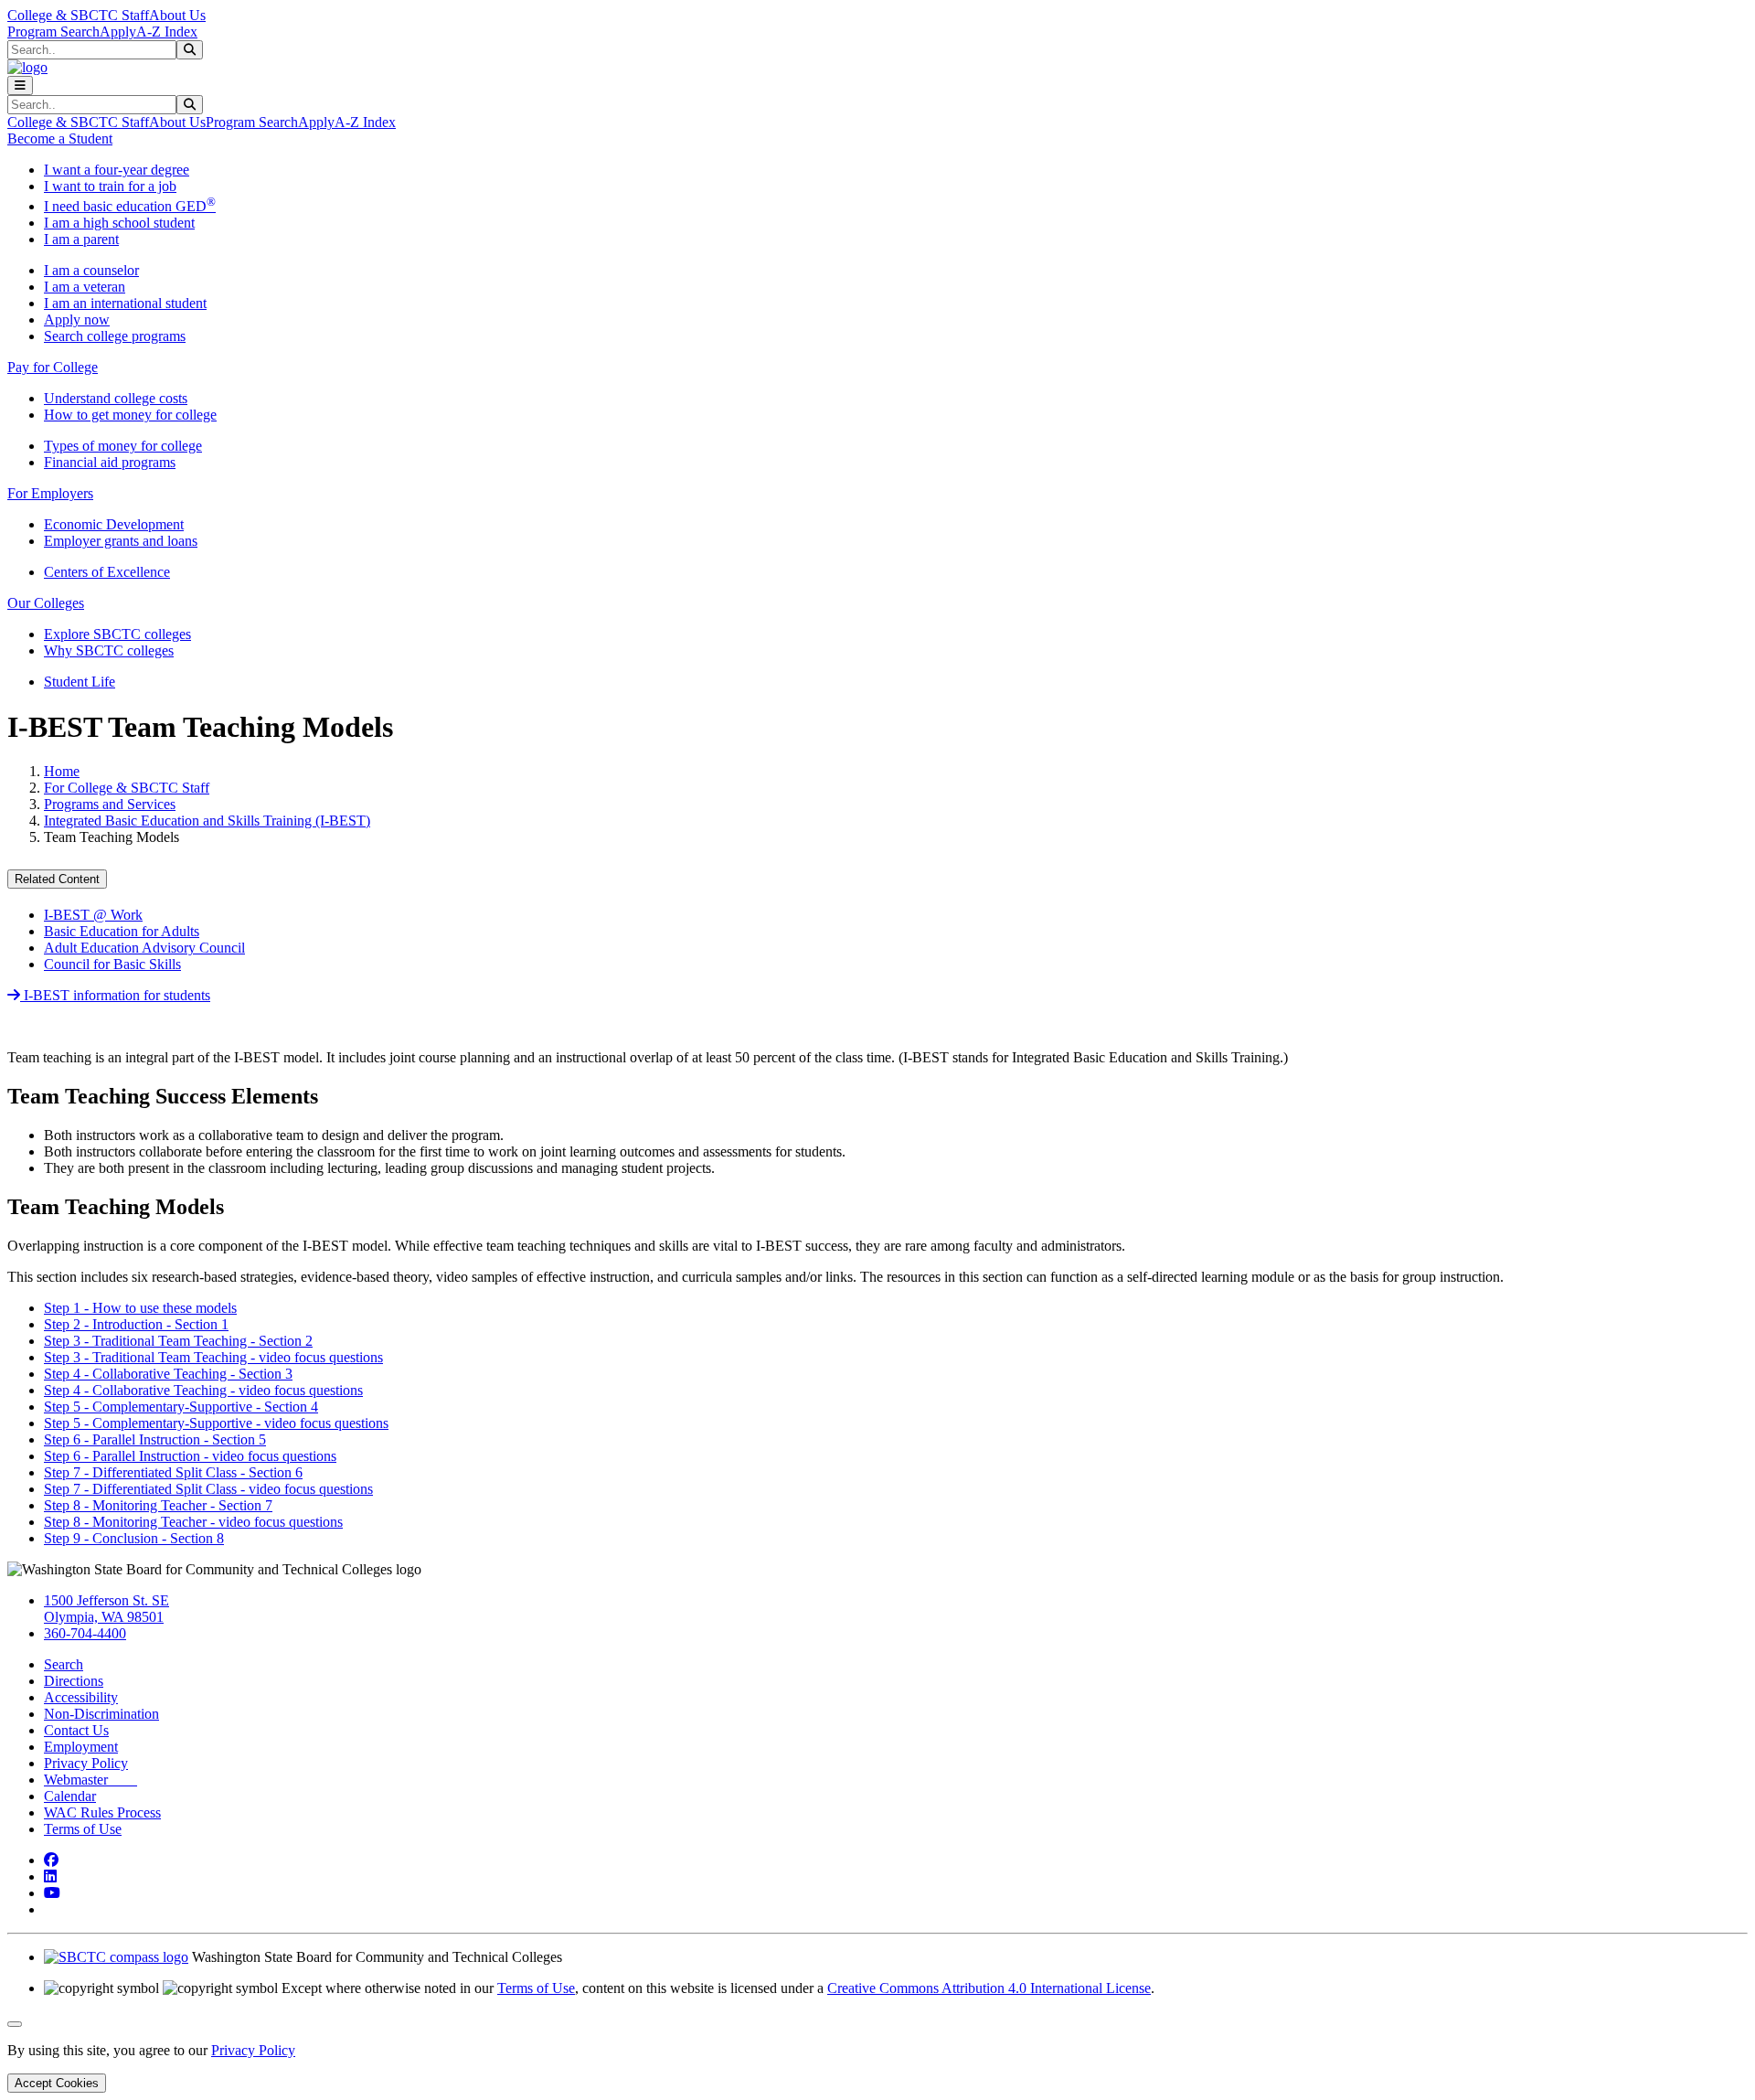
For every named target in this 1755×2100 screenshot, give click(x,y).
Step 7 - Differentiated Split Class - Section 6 (173, 1472)
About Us (177, 15)
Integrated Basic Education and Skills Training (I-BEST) (207, 821)
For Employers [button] (50, 493)
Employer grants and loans (121, 541)
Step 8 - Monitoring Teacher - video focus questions (193, 1522)
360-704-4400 (85, 1633)
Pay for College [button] (53, 367)
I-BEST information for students (115, 995)
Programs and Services (110, 804)
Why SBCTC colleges (109, 650)
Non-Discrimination (101, 1714)
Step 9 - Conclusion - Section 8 (134, 1538)
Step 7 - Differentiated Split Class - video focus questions (208, 1489)
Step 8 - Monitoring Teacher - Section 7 (158, 1505)
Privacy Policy (86, 1763)
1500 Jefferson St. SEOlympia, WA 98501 (106, 1609)
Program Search (53, 32)
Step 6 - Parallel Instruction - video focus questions (190, 1456)
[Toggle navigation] (20, 85)
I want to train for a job (110, 186)
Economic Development (114, 524)
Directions (74, 1681)
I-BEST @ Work (93, 915)
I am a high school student (119, 223)
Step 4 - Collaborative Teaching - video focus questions (203, 1390)
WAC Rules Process (102, 1812)
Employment (81, 1747)
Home (62, 771)
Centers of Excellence (107, 572)
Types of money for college (123, 446)
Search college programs (115, 336)
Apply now (77, 320)
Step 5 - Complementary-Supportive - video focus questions (216, 1423)
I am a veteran (85, 287)
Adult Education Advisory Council (144, 948)
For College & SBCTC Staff (127, 788)
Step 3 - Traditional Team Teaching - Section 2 (178, 1341)
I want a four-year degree (117, 170)
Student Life (80, 682)
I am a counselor (91, 270)
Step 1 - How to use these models (140, 1308)
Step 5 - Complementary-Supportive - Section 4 (181, 1407)
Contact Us (76, 1730)
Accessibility (81, 1697)
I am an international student (125, 303)
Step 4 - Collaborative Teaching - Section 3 (168, 1374)
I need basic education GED (130, 206)
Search (64, 1664)
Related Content (57, 879)
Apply (118, 32)
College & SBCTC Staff (78, 15)
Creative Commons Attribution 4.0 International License (989, 1988)
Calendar (70, 1796)
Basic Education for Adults (122, 931)
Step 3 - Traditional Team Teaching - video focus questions (213, 1357)
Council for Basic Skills (112, 964)
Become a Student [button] (60, 139)
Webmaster (90, 1780)
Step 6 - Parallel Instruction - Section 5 (155, 1439)
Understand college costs (116, 398)
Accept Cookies (57, 2083)
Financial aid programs (110, 462)
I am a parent (81, 239)
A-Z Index (167, 32)
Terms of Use (83, 1829)
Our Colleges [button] (46, 603)
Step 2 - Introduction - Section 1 (136, 1324)
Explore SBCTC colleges (117, 634)
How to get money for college (130, 415)
